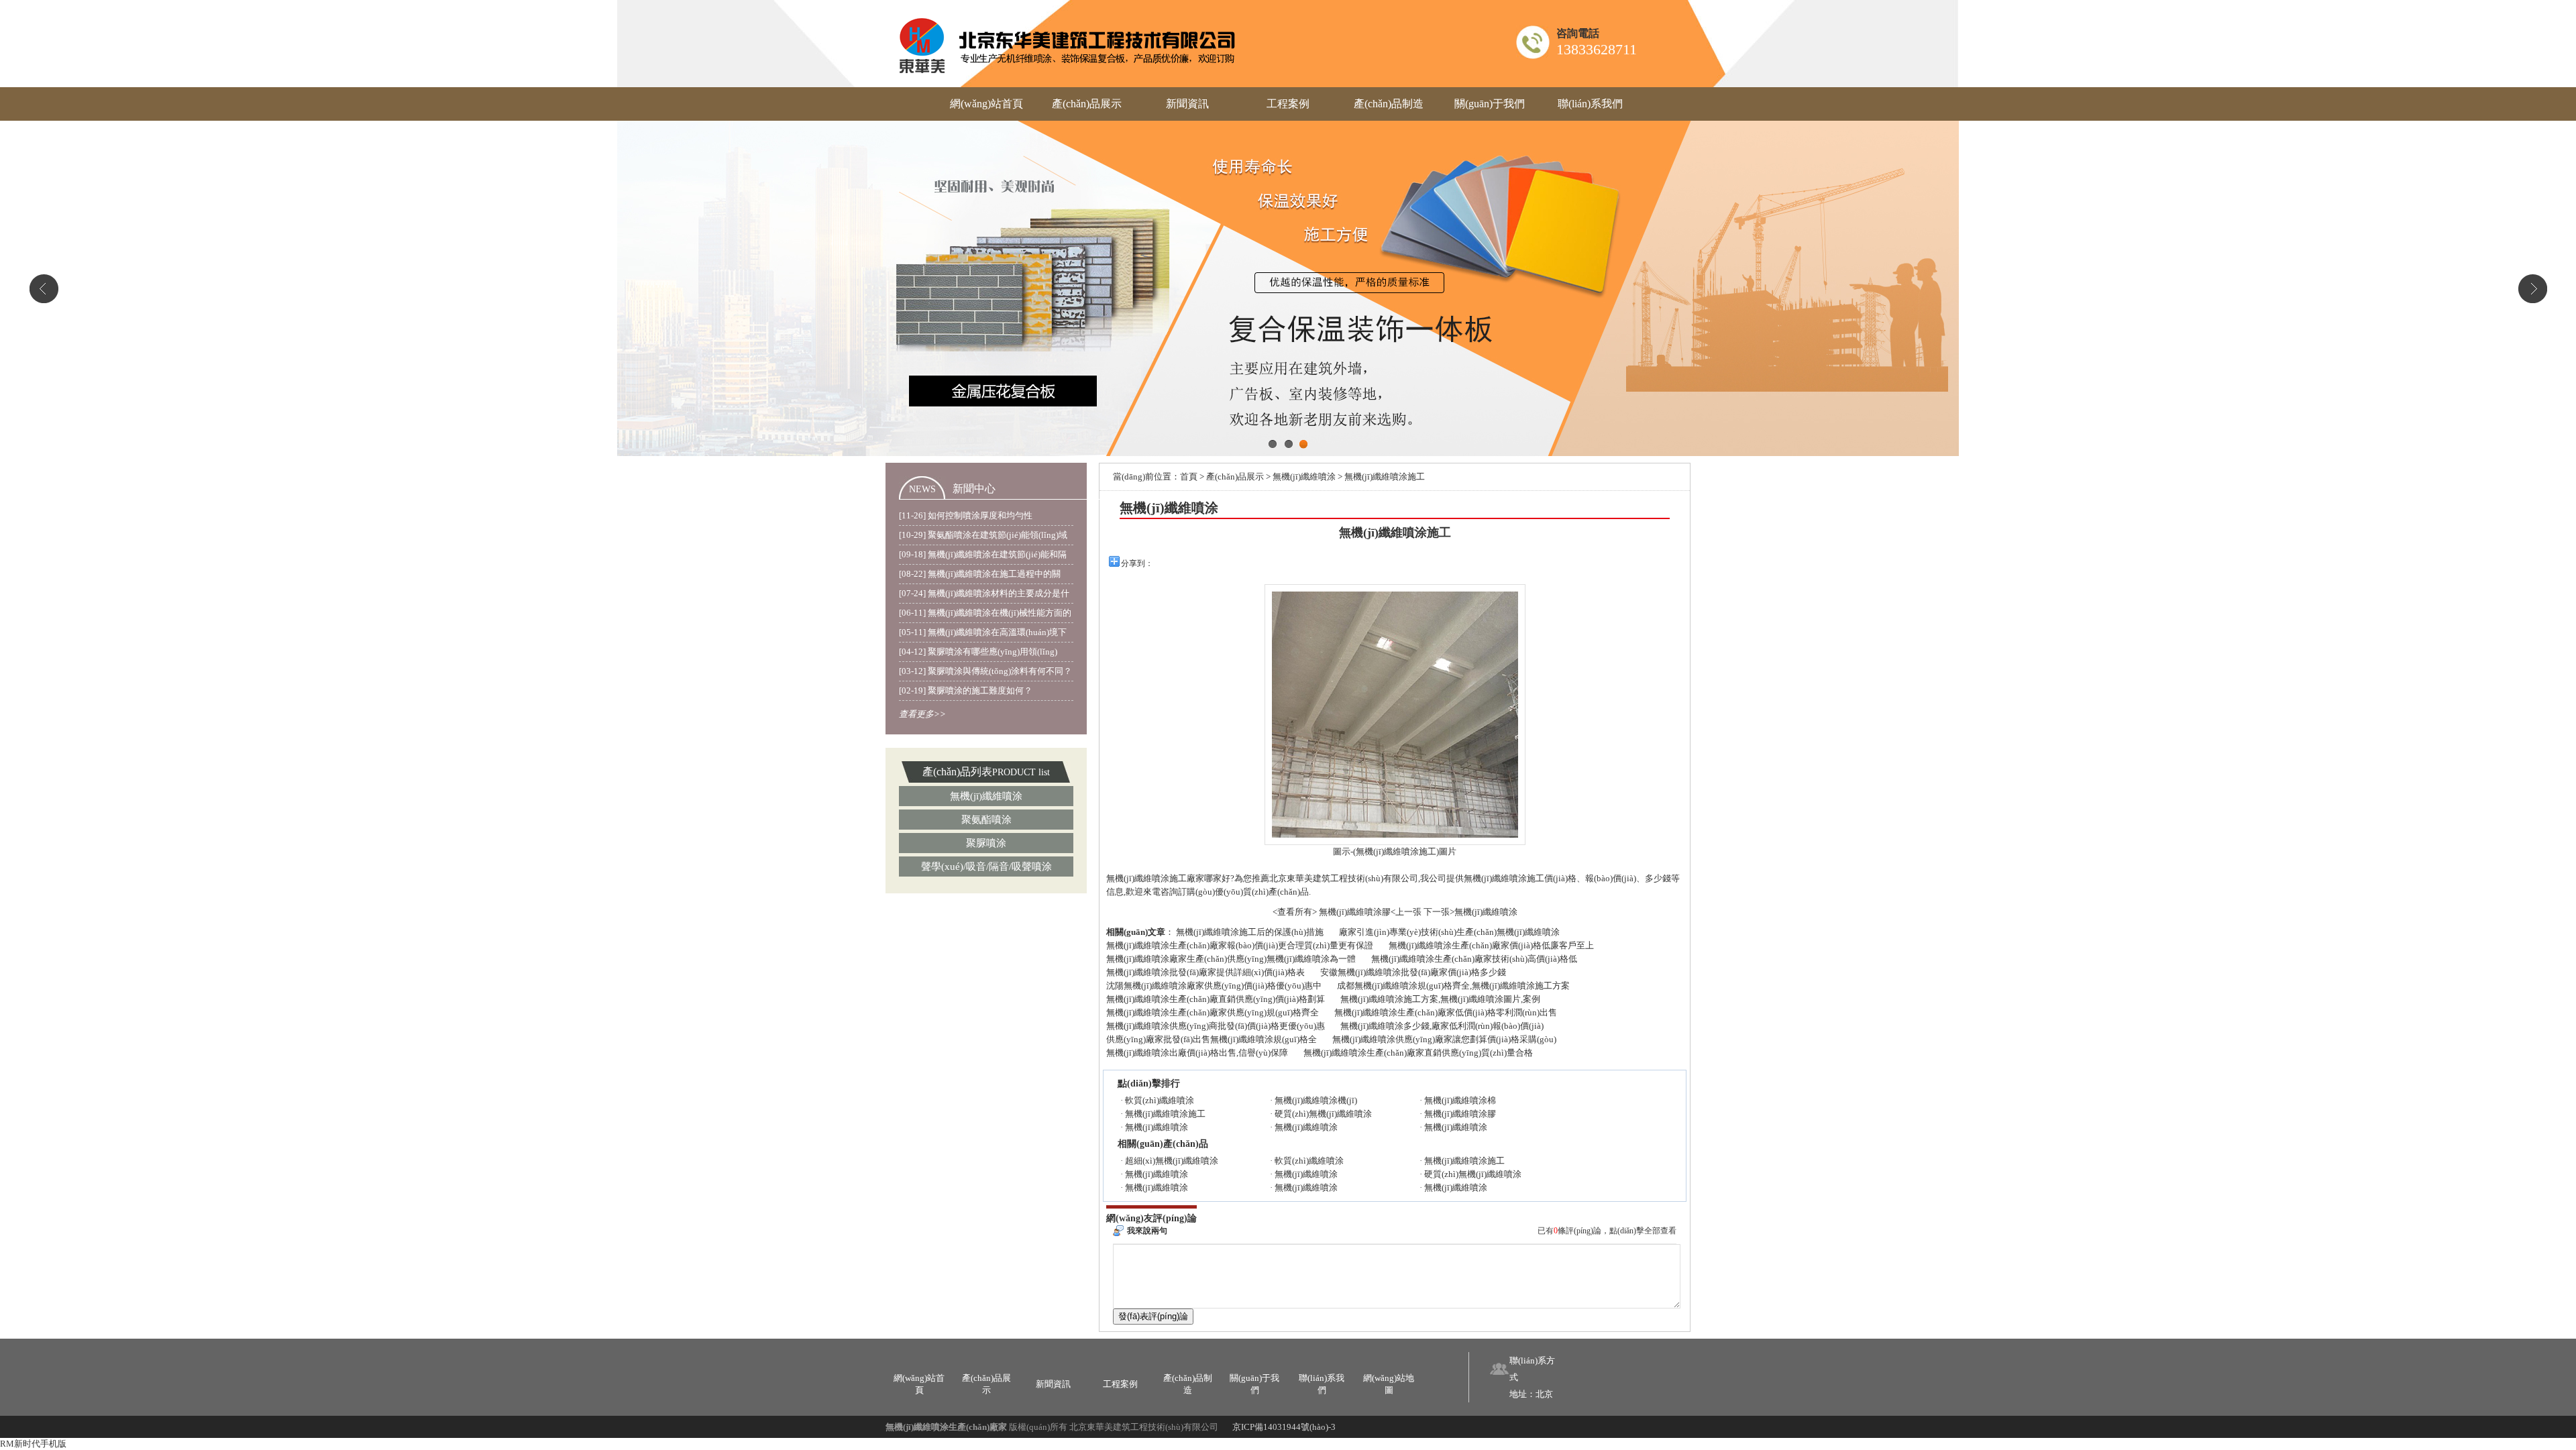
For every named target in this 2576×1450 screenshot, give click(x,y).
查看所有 (1295, 912)
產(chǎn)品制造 (1389, 104)
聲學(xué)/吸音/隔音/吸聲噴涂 (986, 867)
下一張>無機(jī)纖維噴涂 (1470, 912)
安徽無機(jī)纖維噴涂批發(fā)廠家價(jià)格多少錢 (1413, 972)
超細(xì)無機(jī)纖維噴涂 (1172, 1161)
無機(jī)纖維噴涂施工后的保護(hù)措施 (1250, 932)
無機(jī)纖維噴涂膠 (1460, 1114)
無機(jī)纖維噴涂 (986, 796)
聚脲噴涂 (986, 843)
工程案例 (1288, 104)
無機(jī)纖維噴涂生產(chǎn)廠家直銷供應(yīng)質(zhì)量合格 (1418, 1053)
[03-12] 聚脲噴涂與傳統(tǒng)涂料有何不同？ (985, 671)
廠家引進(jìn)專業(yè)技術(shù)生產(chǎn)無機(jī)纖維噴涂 (1449, 932)
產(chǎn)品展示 (1087, 104)
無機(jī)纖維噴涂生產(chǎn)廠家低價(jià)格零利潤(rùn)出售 (1446, 1012)
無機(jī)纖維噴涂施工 (1165, 1114)
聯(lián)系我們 (1590, 104)
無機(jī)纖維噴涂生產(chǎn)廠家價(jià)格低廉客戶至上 (1491, 945)
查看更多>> (922, 714)
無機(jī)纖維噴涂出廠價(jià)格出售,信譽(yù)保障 (1197, 1053)
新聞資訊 (1187, 104)
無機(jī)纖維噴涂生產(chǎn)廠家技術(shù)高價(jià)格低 (1474, 959)
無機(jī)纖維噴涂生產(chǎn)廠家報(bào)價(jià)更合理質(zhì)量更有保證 (1240, 945)
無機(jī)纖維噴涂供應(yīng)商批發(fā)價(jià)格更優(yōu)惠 (1216, 1026)
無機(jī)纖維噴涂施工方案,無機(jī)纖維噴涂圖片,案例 (1440, 999)
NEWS (922, 489)
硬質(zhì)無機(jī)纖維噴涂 (1323, 1114)
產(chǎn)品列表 (957, 772)
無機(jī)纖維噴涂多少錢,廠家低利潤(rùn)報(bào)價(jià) (1442, 1026)
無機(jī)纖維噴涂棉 (1460, 1100)
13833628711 (1597, 49)
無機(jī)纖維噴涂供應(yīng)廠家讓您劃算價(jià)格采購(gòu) (1444, 1039)
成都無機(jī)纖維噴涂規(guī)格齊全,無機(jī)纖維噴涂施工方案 (1453, 986)
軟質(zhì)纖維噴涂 (1160, 1100)
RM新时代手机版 (33, 1444)
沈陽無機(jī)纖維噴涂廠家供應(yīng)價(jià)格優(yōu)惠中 (1214, 986)
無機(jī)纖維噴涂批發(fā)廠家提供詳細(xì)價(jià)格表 (1205, 972)
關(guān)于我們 (1490, 104)
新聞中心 (974, 489)
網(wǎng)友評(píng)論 (1151, 1218)
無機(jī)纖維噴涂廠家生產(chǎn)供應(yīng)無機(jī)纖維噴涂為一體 (1231, 959)
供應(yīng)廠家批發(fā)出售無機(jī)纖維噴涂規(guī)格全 (1212, 1039)
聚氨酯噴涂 (986, 820)
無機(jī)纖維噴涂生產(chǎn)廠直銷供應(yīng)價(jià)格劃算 (1216, 999)
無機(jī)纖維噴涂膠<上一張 (1370, 912)
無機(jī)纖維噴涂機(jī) (1316, 1100)
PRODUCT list (1021, 772)
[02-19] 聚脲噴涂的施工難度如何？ (966, 690)
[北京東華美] (1068, 44)
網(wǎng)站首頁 (986, 104)
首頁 (1189, 477)
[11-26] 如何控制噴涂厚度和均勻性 (966, 515)
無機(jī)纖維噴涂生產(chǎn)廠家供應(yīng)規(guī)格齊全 (1213, 1012)
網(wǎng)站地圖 (1389, 1384)
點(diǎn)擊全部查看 (1643, 1231)
